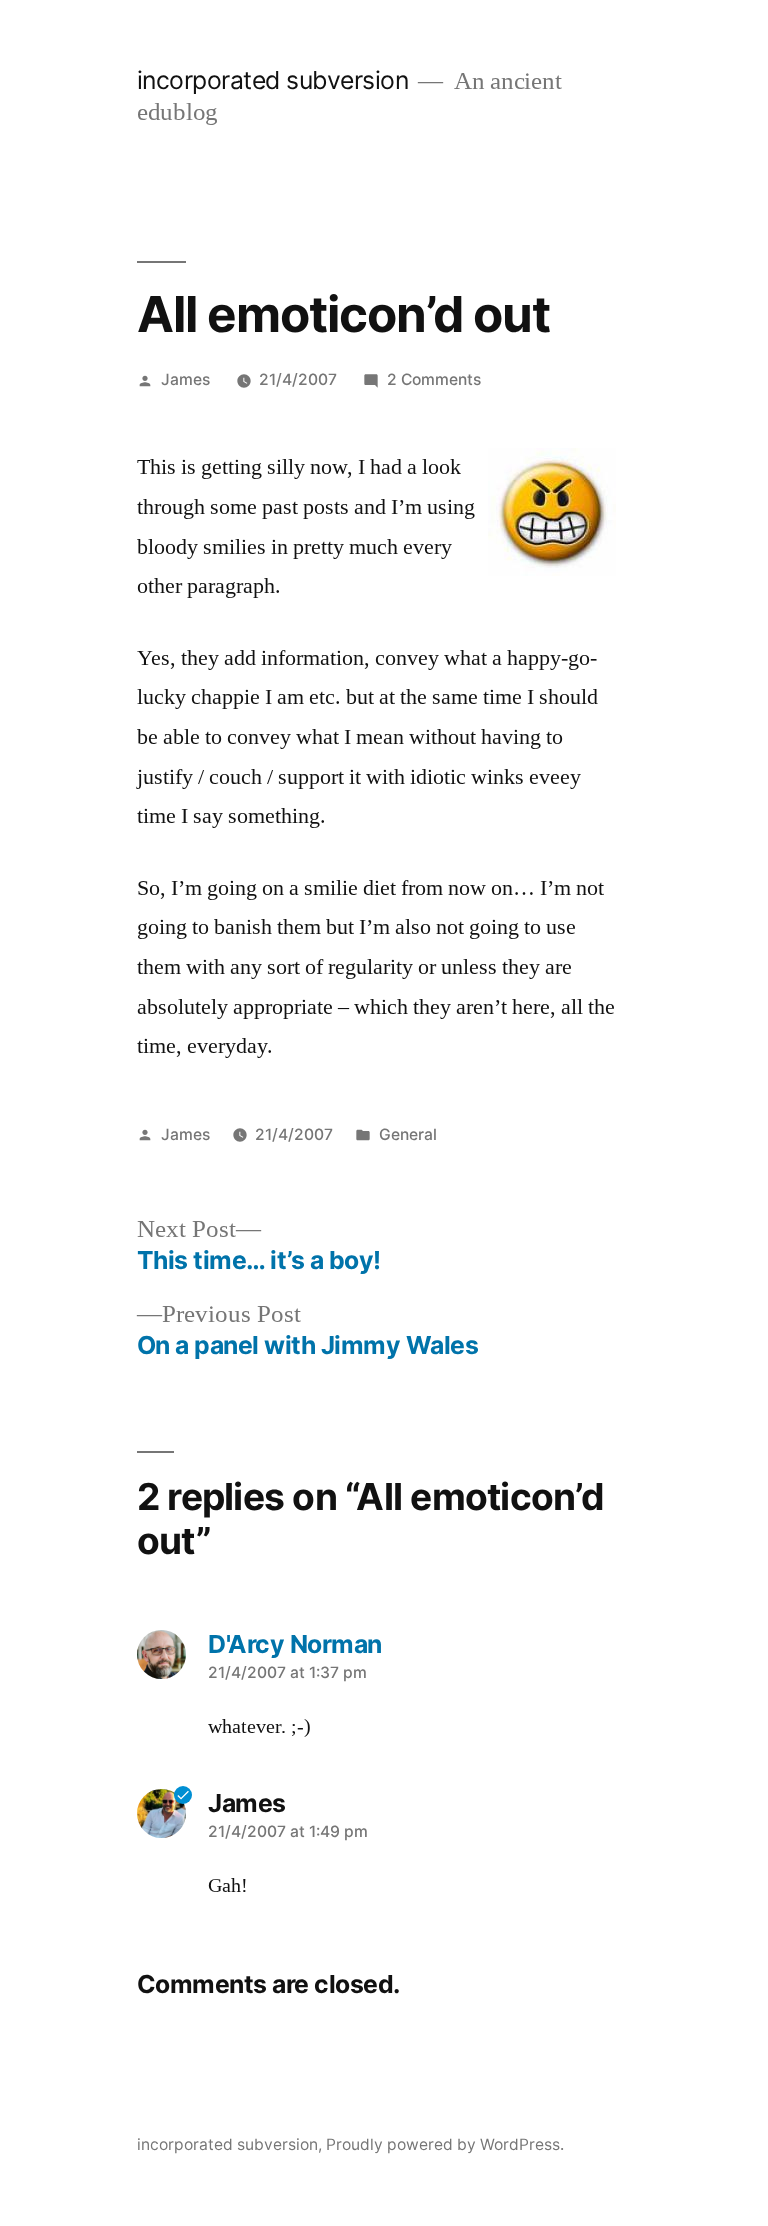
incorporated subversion (273, 80)
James (185, 379)
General (408, 1134)
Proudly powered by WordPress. (445, 2144)
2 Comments (434, 379)
